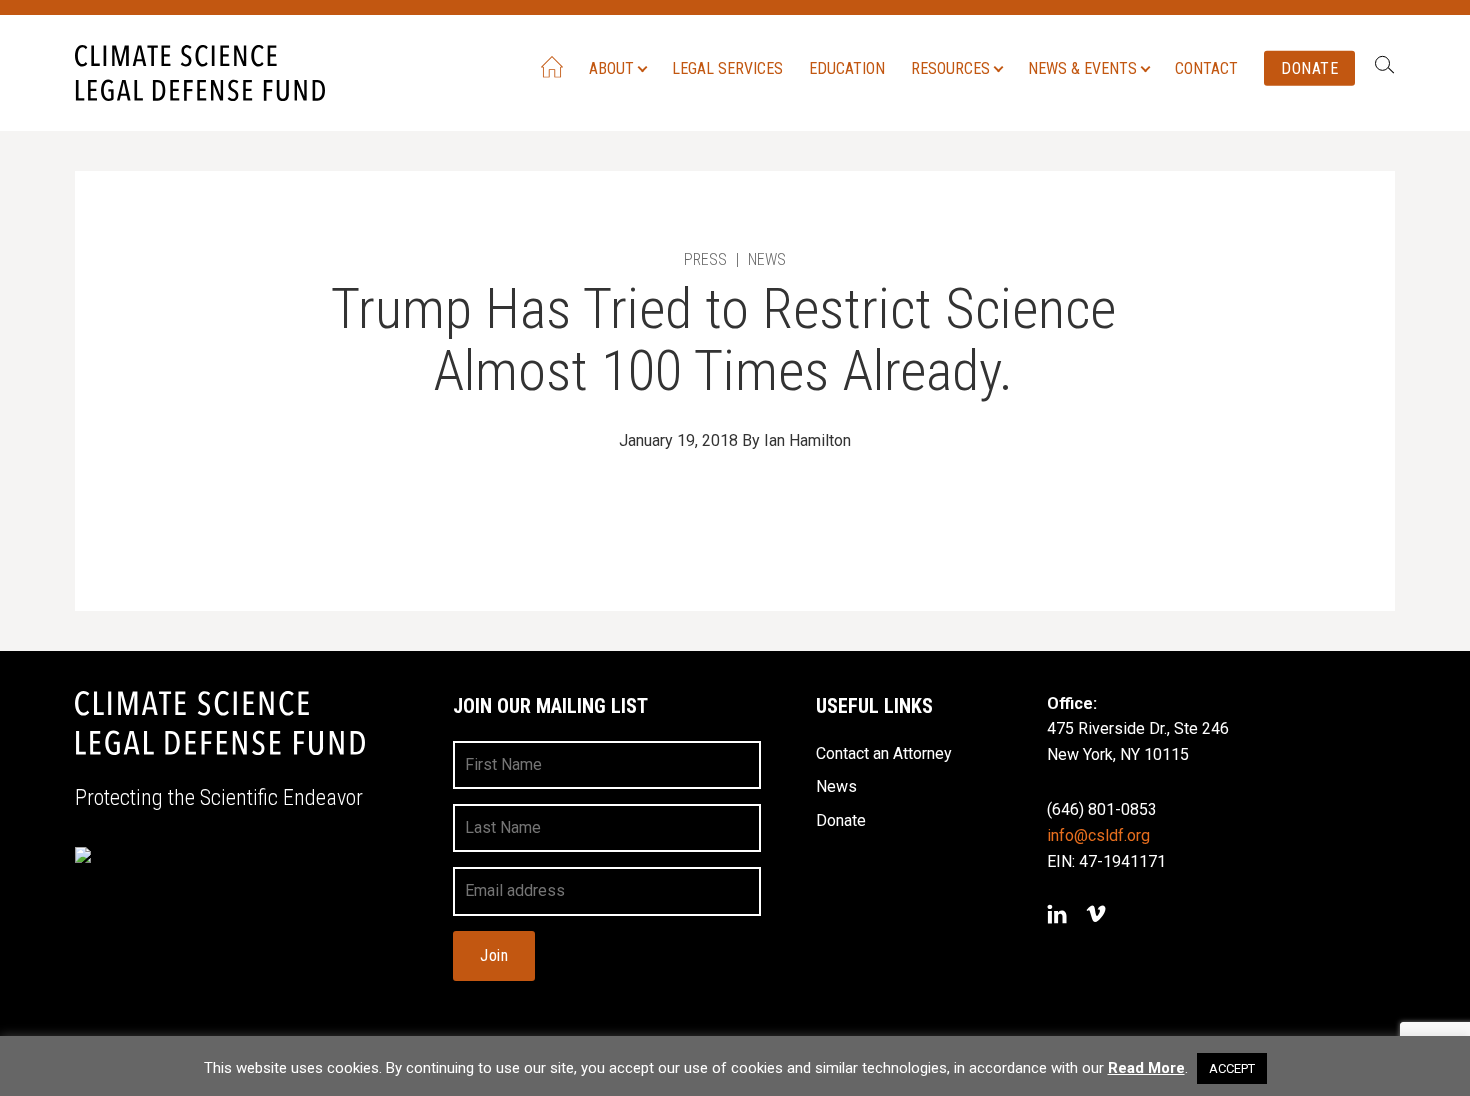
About (611, 67)
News (836, 786)
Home (552, 66)
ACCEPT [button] (1232, 1068)
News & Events (1082, 67)
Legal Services (727, 67)
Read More (1146, 1068)
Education (847, 67)
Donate (1309, 67)
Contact (1206, 67)
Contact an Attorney (884, 753)
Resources (950, 67)
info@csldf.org (1098, 835)
